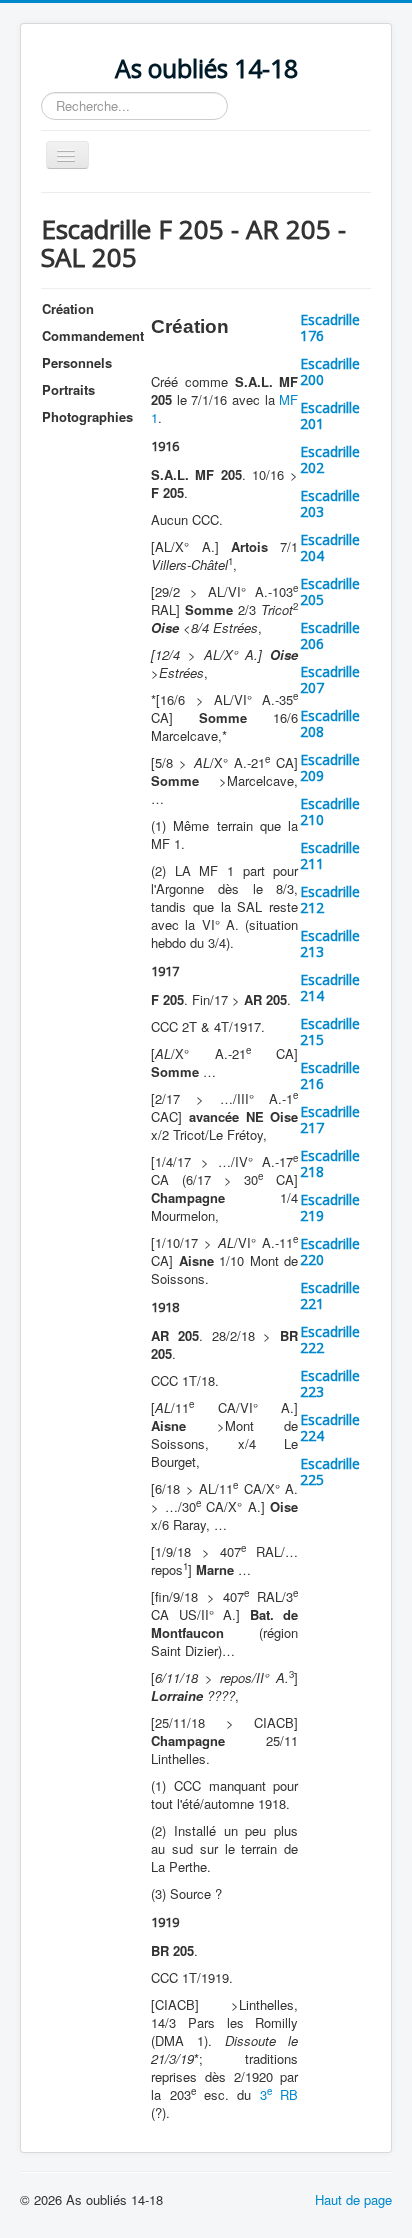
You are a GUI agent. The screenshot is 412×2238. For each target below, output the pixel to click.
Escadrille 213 (330, 943)
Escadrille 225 (330, 1471)
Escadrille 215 (330, 1031)
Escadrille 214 (330, 987)
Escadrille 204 (330, 547)
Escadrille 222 (330, 1339)
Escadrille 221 (330, 1295)
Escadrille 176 (330, 327)
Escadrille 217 (330, 1119)
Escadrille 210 (330, 811)
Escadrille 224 (330, 1427)
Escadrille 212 (330, 899)
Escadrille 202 (330, 459)
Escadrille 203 (330, 503)
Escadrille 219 (330, 1207)
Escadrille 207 (330, 679)
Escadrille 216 (330, 1075)
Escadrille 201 (330, 415)
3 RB (279, 2094)
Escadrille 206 (330, 635)
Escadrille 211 (330, 855)
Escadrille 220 (330, 1251)
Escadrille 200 (330, 371)
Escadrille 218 (330, 1163)
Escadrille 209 (330, 767)
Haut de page (353, 2199)
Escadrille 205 (330, 591)
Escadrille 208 (330, 723)
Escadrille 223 (330, 1383)
